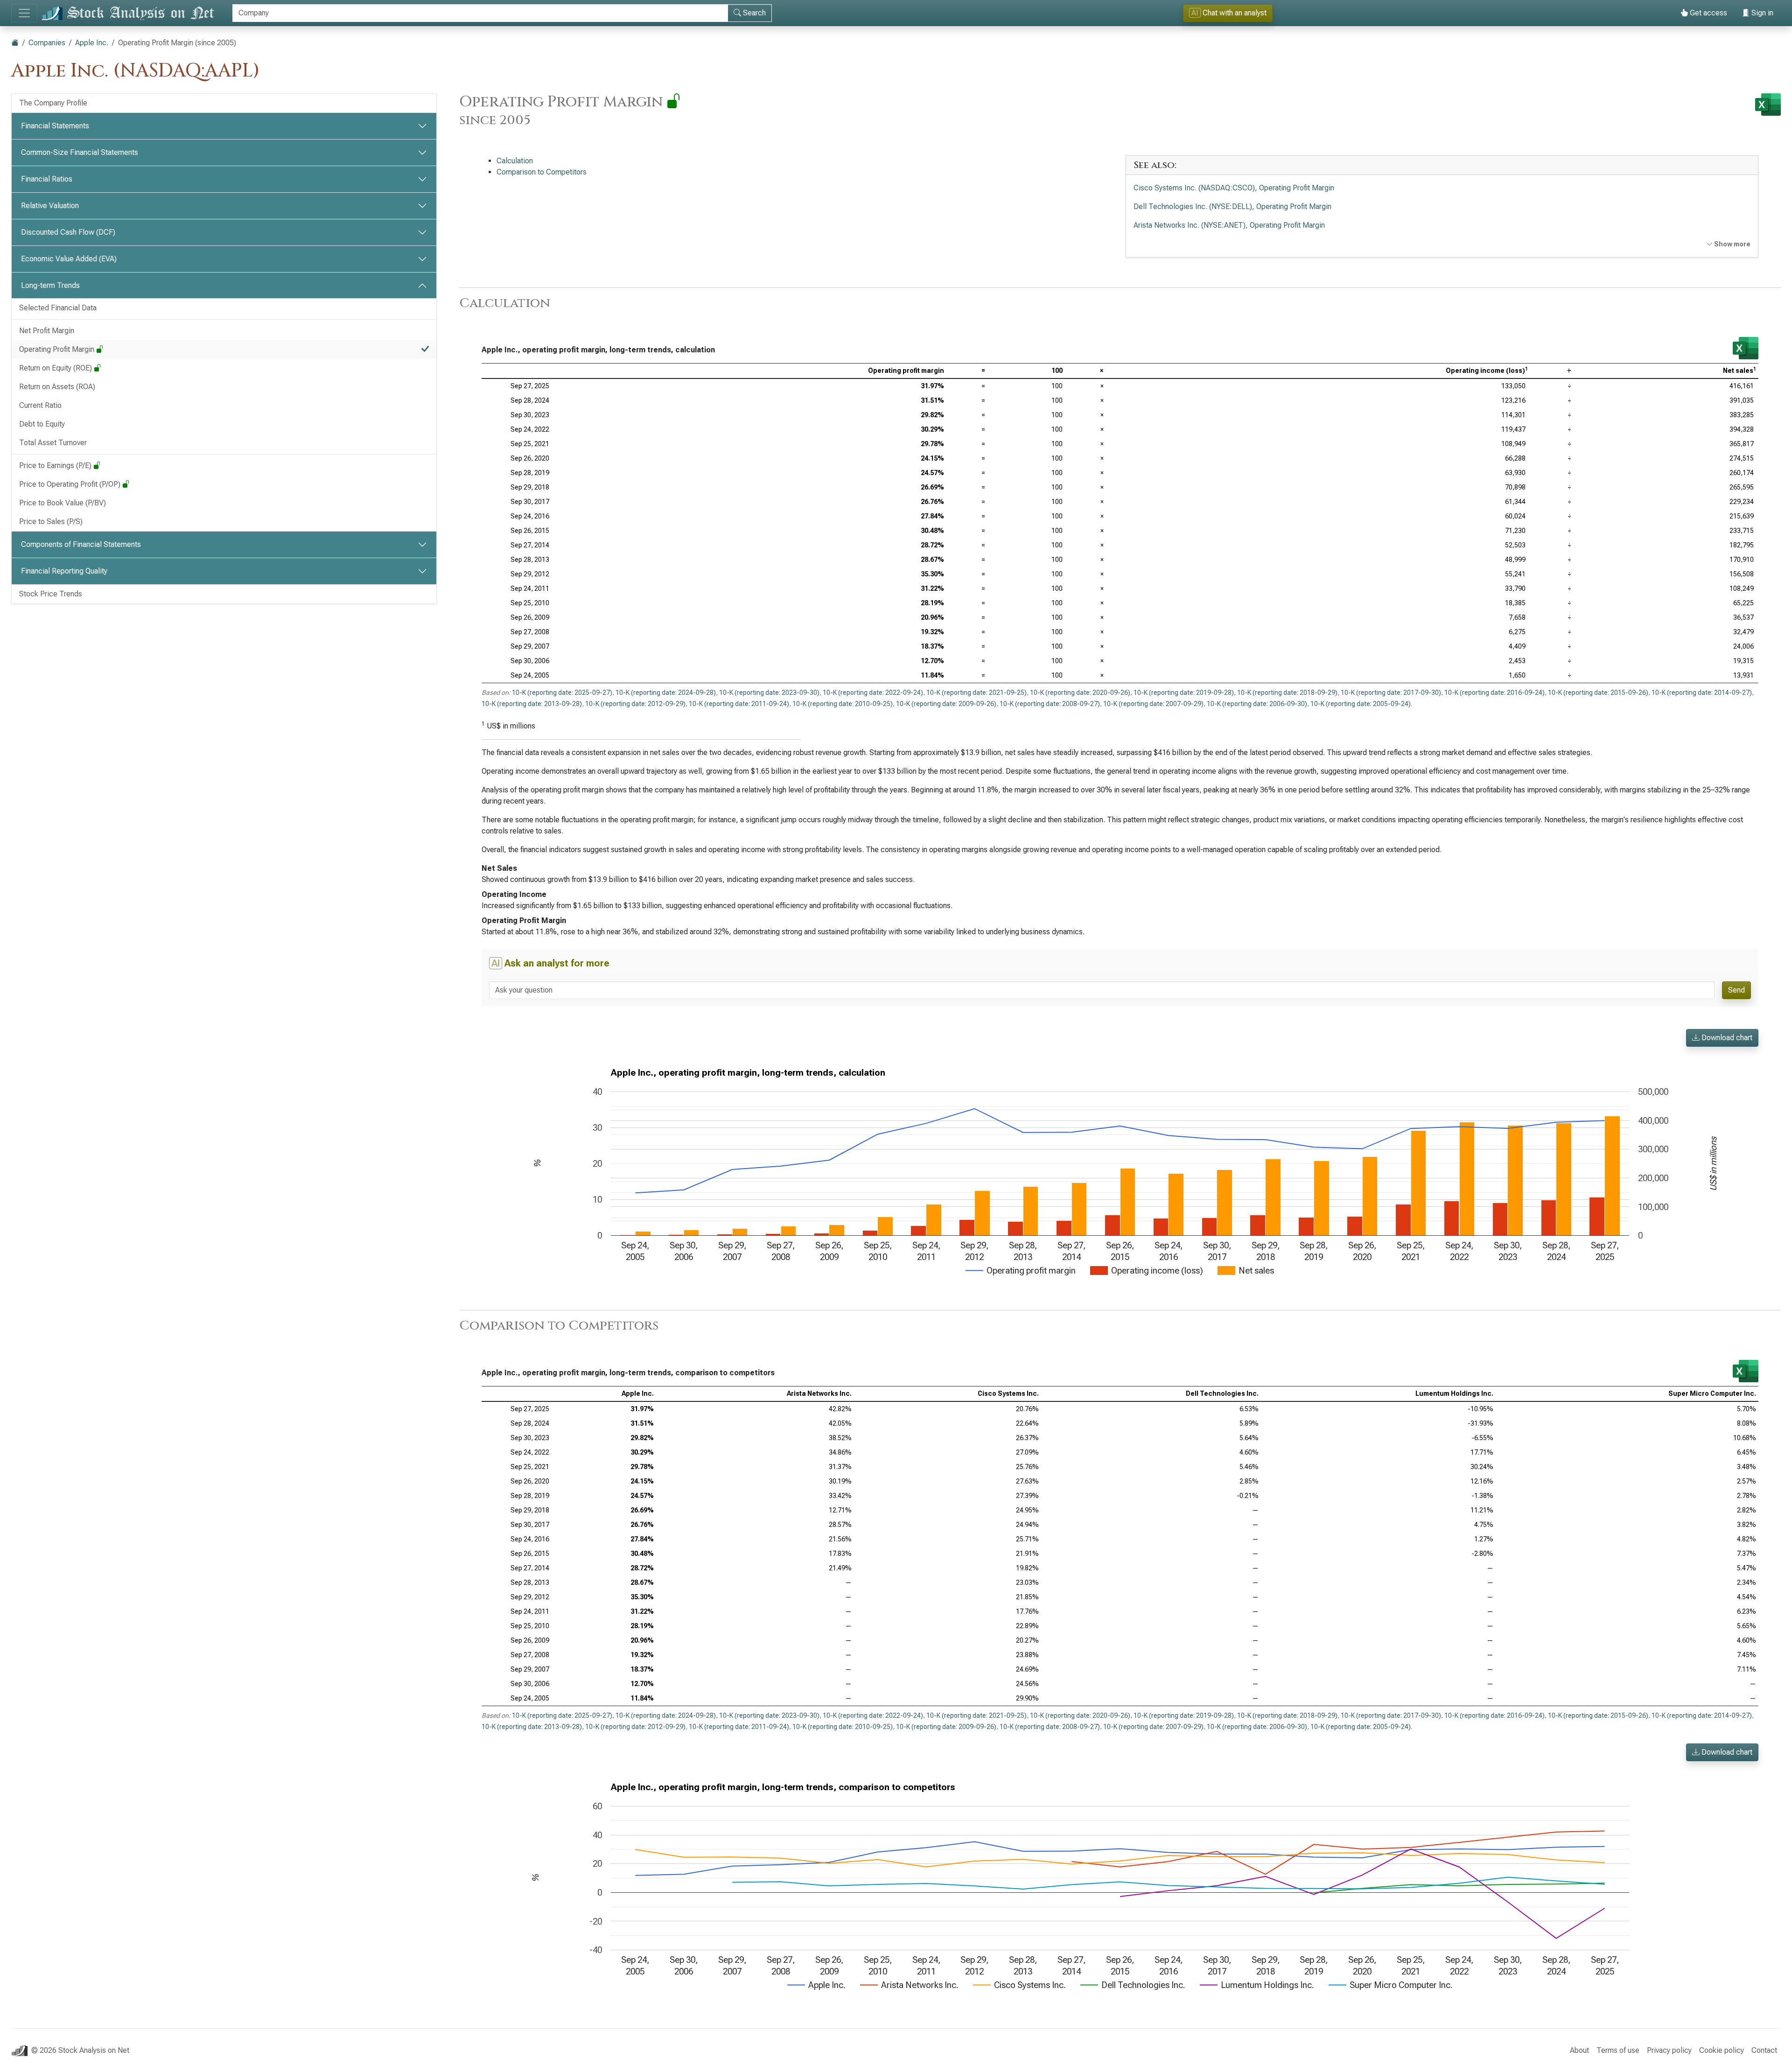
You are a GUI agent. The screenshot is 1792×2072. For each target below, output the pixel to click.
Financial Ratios (47, 179)
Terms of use (1618, 2050)
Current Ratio (40, 405)
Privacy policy (1669, 2050)
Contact (1764, 2050)
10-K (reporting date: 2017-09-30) (1391, 693)
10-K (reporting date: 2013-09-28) (532, 704)
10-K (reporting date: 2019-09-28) (1184, 693)
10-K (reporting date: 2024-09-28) (666, 693)
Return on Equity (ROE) (56, 368)
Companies (47, 43)
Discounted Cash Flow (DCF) (68, 232)
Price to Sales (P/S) (51, 521)
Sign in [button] (1761, 13)
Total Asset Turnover (53, 443)
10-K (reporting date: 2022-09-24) (873, 693)
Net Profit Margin (47, 331)
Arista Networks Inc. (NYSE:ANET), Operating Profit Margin (1229, 225)
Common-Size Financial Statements (80, 152)
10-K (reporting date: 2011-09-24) (739, 704)
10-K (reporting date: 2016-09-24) (1494, 693)
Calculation (515, 161)
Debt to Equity (42, 424)
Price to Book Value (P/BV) (63, 503)
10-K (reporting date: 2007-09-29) (1153, 704)
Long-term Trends (50, 285)
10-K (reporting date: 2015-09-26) (1598, 693)
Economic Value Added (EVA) (69, 259)
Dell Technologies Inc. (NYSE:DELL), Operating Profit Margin (1232, 206)
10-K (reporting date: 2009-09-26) (946, 704)
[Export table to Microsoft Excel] (1746, 348)
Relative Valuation (50, 206)
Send (1736, 990)
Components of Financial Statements (81, 544)
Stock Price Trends (51, 594)
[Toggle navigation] (24, 13)
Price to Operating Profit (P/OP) (71, 484)
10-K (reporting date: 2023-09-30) (769, 693)
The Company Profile (53, 103)
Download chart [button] (1726, 1038)
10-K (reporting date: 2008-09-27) (1050, 704)
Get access (1708, 13)
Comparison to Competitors (542, 172)
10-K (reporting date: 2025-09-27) (562, 693)
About (1579, 2050)
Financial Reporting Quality (64, 571)
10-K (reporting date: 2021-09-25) (976, 693)
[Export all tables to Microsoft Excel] (1768, 105)
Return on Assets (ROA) (57, 387)
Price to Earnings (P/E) (56, 465)
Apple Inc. (92, 43)
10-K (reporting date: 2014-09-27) (1702, 693)
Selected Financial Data (58, 308)
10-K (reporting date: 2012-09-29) (635, 704)
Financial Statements (55, 126)
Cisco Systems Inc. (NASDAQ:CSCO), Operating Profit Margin (1234, 188)
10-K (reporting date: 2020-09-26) (1080, 693)
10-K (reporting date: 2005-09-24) (1361, 704)
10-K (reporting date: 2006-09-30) (1257, 704)
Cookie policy (1722, 2050)
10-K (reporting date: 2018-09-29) (1287, 693)
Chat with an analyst (1229, 13)
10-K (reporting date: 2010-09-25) (843, 704)
